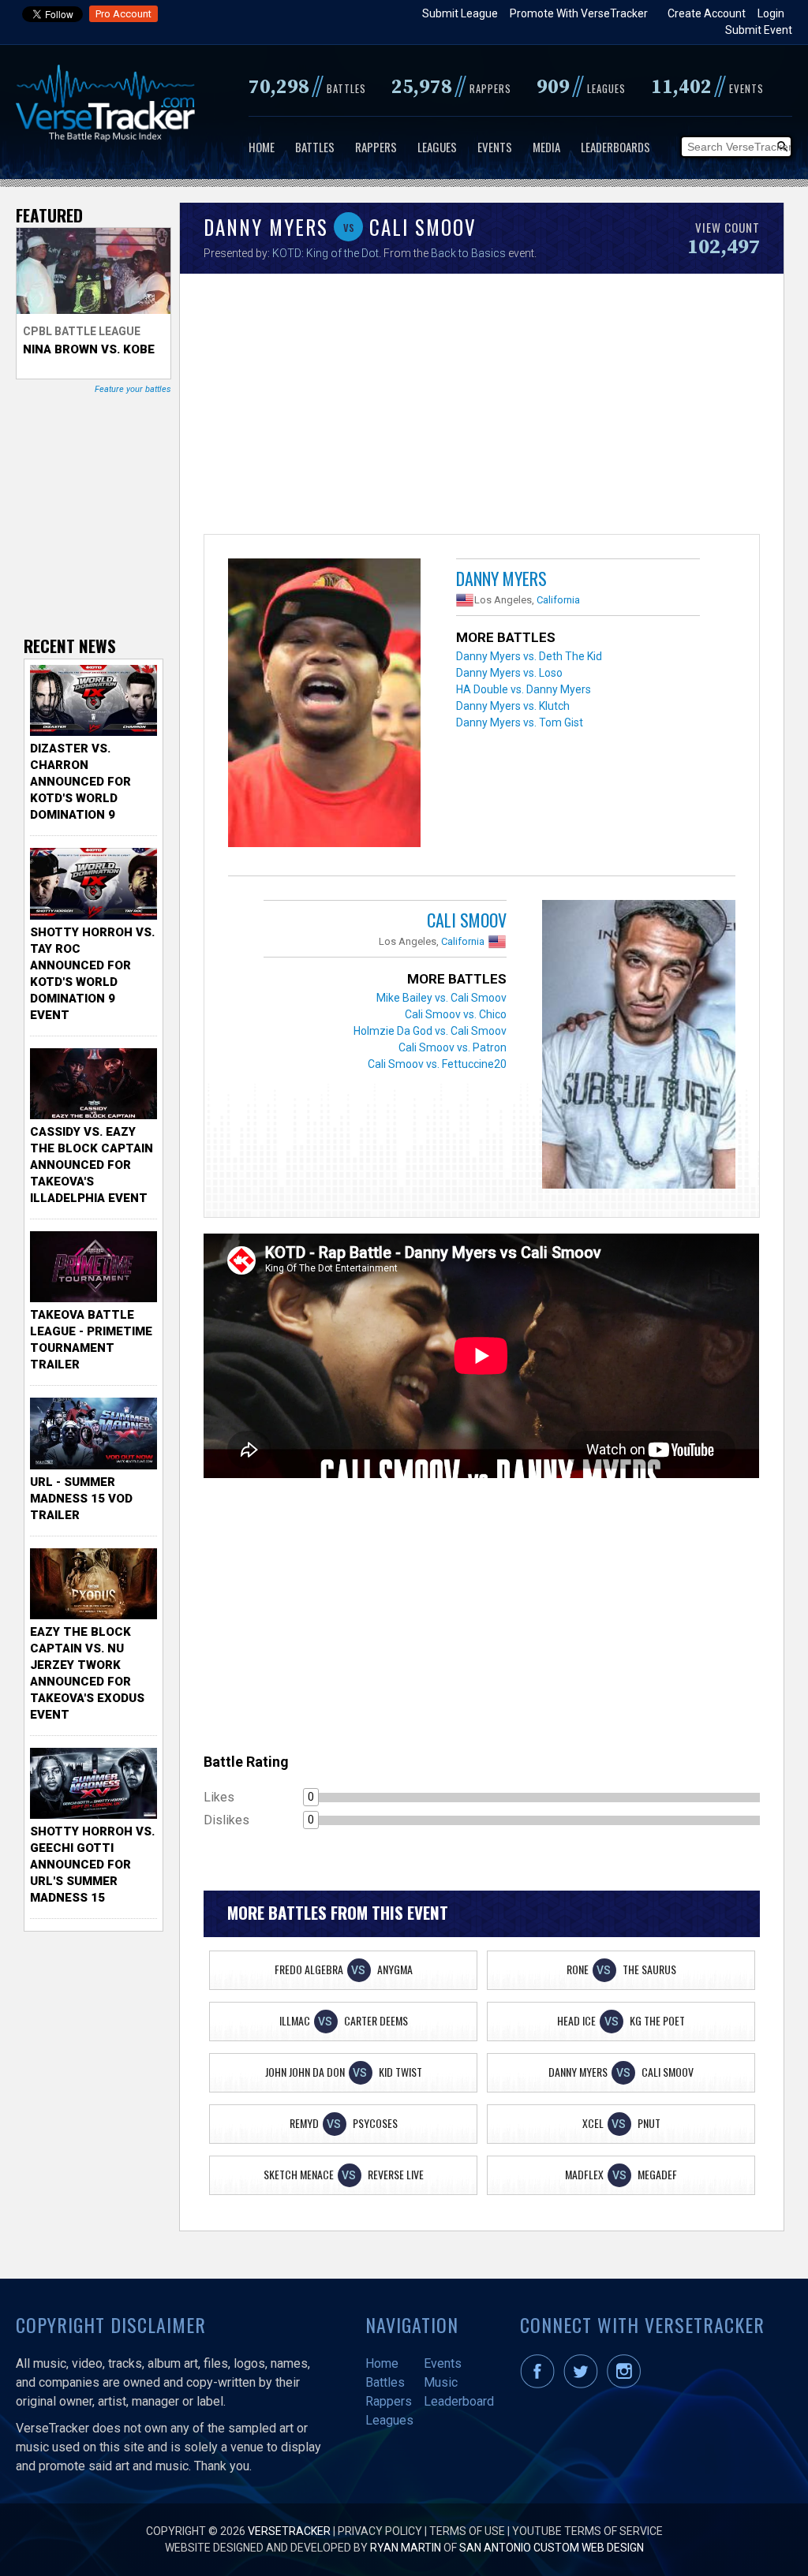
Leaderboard (459, 2401)
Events (495, 147)
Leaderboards (615, 147)
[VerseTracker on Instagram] (627, 2384)
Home (262, 147)
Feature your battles (133, 389)
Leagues (437, 147)
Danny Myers (501, 578)
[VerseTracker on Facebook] (541, 2384)
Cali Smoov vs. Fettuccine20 (437, 1064)
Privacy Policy (380, 2531)
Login (771, 13)
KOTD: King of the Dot (325, 253)
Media (546, 147)
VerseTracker (289, 2531)
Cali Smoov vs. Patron (453, 1047)
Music (441, 2382)
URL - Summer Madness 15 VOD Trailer (81, 1499)
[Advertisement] (481, 408)
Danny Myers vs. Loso (509, 673)
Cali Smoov (467, 920)
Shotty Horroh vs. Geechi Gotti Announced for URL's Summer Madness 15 (92, 1865)
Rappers (376, 147)
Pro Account (123, 14)
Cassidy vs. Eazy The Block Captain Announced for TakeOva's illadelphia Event (92, 1165)
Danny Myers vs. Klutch (513, 706)
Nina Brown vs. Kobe (89, 349)
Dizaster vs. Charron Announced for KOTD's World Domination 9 (80, 782)
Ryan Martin (406, 2548)
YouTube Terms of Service (587, 2531)
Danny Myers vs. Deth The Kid (529, 656)
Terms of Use (467, 2531)
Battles (315, 147)
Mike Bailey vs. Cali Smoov (441, 998)
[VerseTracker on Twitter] (584, 2384)
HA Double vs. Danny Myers (524, 689)
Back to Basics (468, 253)
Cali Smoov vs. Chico (456, 1014)
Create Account (707, 13)
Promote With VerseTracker (579, 13)
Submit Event (759, 30)
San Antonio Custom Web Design (552, 2548)
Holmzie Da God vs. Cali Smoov (430, 1031)
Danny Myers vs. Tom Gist (520, 722)
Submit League (460, 13)
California (558, 600)
